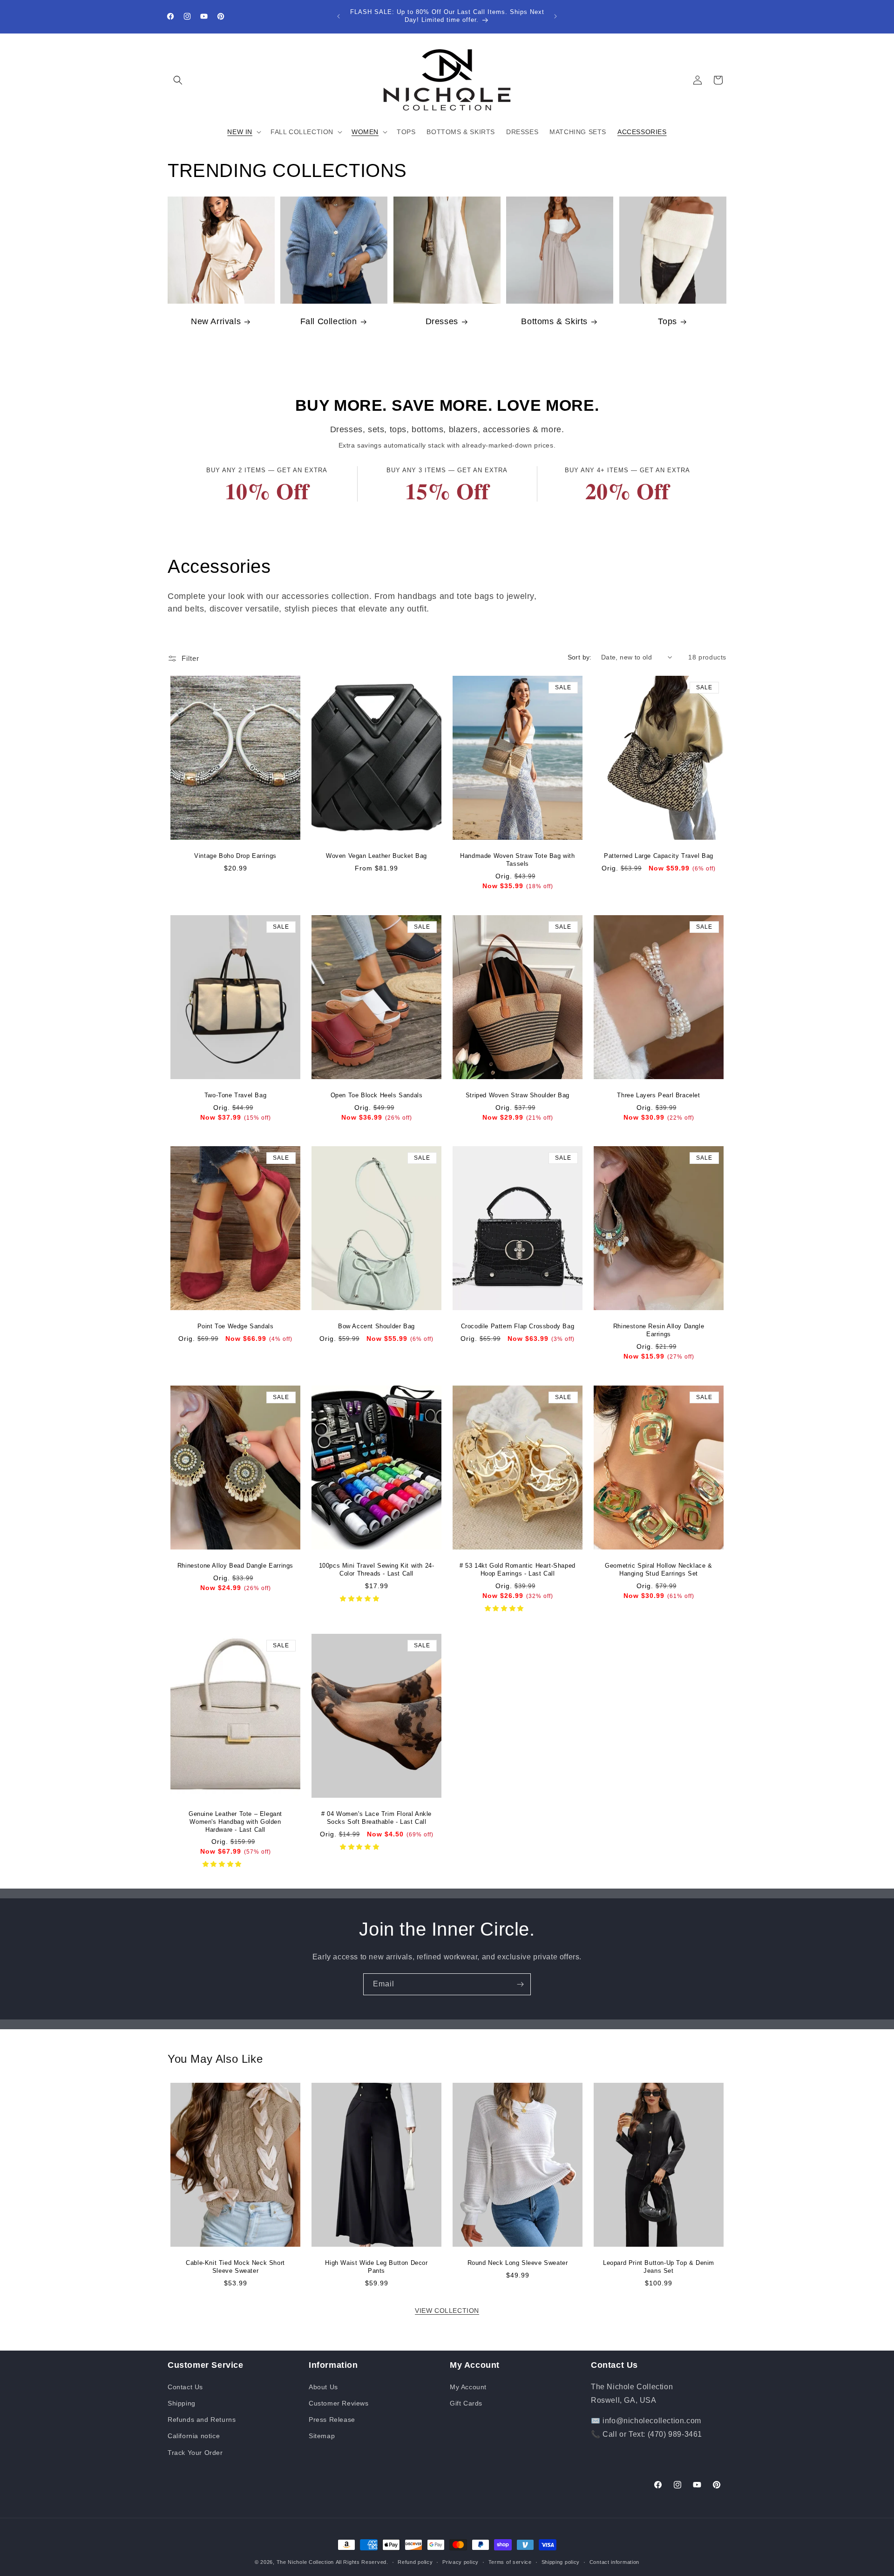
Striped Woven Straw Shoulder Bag (518, 1095)
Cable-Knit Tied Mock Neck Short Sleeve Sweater (235, 2267)
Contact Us (185, 2387)
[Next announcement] (555, 16)
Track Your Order (195, 2453)
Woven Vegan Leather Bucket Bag (376, 856)
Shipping (182, 2403)
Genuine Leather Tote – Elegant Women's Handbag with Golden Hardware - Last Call (235, 1821)
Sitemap (322, 2436)
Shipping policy (561, 2562)
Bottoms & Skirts (555, 322)
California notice (194, 2436)
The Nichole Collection (305, 2562)
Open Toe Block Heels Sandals (377, 1095)
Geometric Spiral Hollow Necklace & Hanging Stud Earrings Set (658, 1570)
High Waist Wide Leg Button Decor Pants (376, 2267)
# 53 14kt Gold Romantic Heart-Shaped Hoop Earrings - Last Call (518, 1570)
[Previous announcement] (339, 16)
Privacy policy (461, 2562)
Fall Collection (329, 322)
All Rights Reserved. (362, 2562)
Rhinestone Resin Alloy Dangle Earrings (659, 1330)
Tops (667, 322)
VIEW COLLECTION (447, 2311)
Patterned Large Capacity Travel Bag (659, 856)
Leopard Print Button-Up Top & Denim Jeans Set (659, 2267)
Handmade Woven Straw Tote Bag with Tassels (517, 860)
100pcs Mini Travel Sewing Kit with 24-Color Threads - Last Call (377, 1570)
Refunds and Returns (202, 2420)
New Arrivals (216, 322)
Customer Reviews (339, 2403)
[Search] (178, 80)
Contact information (614, 2562)
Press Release (332, 2420)
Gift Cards (466, 2403)
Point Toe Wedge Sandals (236, 1326)
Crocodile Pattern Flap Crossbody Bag (518, 1326)
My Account (468, 2387)
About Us (323, 2387)
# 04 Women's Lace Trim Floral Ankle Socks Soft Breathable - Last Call (376, 1817)
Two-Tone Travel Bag (235, 1095)
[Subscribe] (520, 1984)
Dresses (441, 322)
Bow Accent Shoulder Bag (376, 1326)
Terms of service (510, 2562)
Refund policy (415, 2562)
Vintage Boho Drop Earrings (235, 856)
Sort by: (580, 657)
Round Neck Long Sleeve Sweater (518, 2263)
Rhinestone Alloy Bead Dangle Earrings (235, 1566)
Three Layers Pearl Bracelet (658, 1095)
